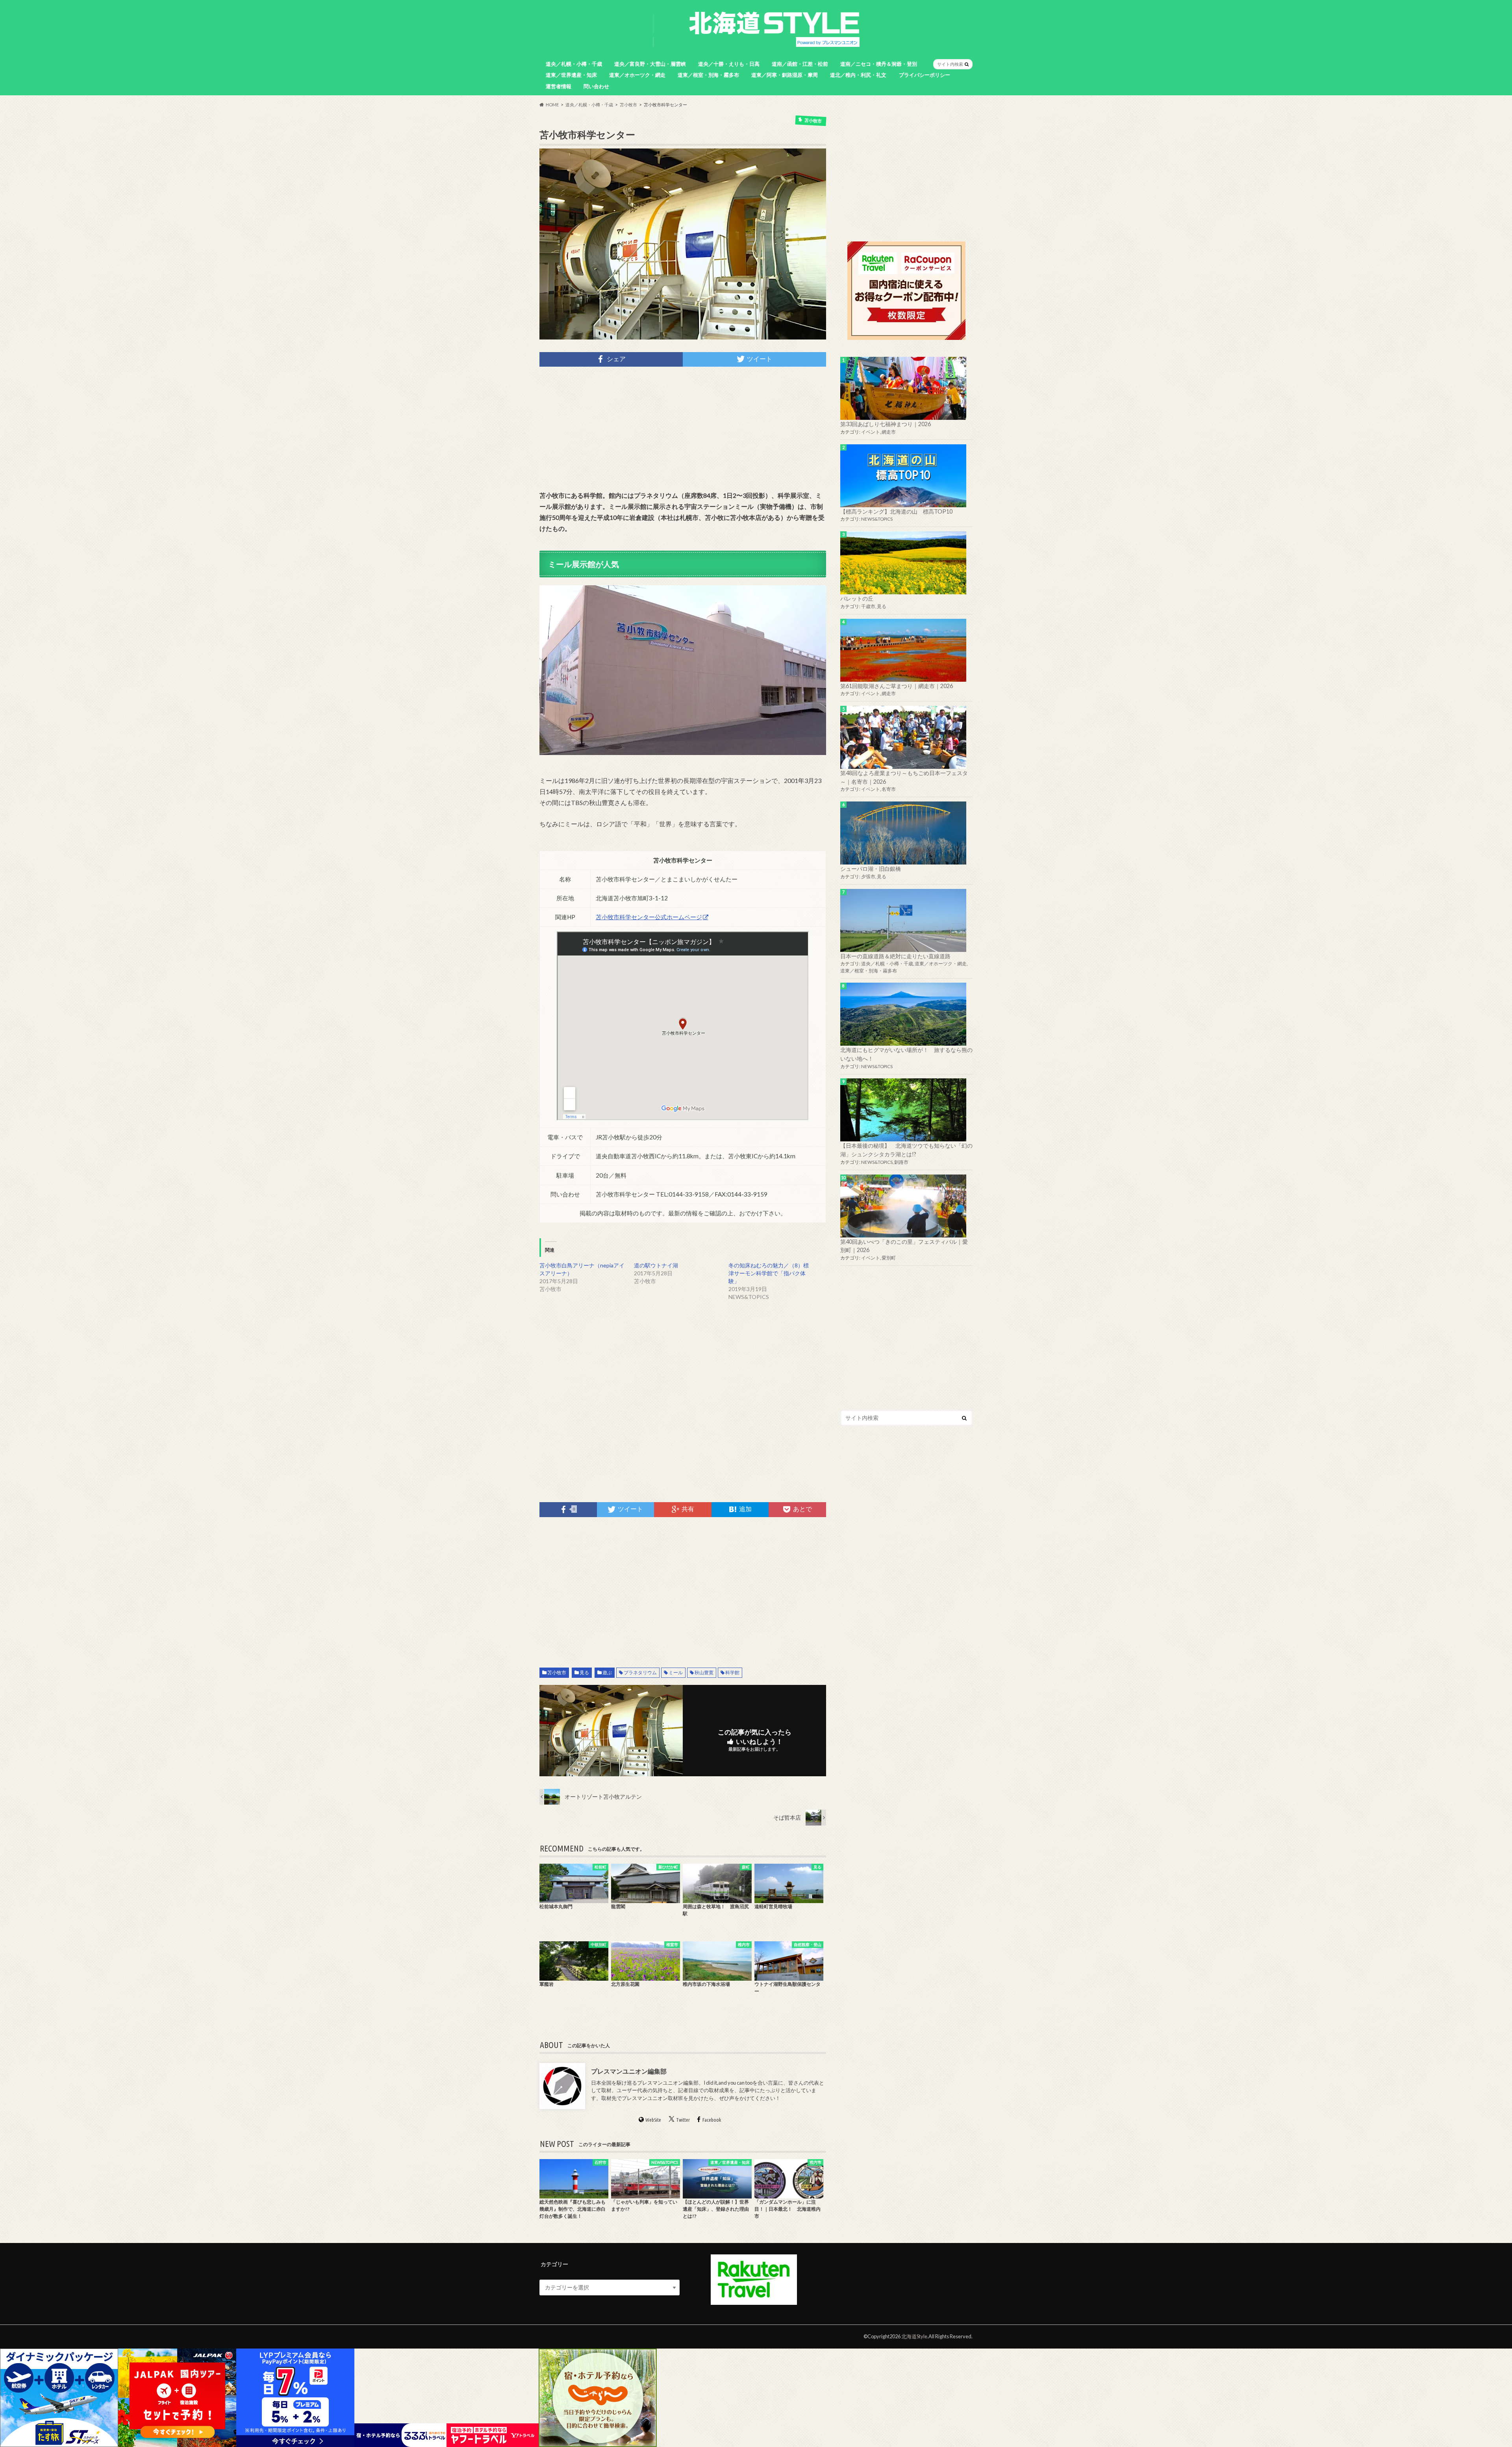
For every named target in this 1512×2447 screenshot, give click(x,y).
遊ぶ (607, 1672)
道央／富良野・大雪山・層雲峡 (650, 64)
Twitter (683, 2120)
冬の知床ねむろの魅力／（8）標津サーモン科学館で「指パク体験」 (769, 1273)
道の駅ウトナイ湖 (656, 1265)
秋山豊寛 (704, 1672)
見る (584, 1672)
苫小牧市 (557, 1672)
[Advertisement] (683, 429)
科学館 (732, 1672)
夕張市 (868, 877)
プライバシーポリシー (925, 75)
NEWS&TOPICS (877, 519)
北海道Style (914, 2336)
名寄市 (889, 789)
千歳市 (868, 606)
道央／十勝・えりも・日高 (729, 64)
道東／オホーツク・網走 (637, 75)
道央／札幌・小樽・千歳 (574, 64)
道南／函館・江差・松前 (800, 64)
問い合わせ (596, 86)
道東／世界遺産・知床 (571, 75)
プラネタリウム (640, 1672)
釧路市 (901, 1162)
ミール (676, 1672)
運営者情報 (559, 86)
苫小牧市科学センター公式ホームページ (649, 917)
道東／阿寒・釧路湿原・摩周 (785, 75)
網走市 (889, 432)
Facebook (712, 2120)
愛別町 (889, 1258)
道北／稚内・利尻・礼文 (858, 75)
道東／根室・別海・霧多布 (708, 75)
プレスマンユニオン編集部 (629, 2071)
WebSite (653, 2120)
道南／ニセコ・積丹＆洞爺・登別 (879, 64)
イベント (871, 432)
